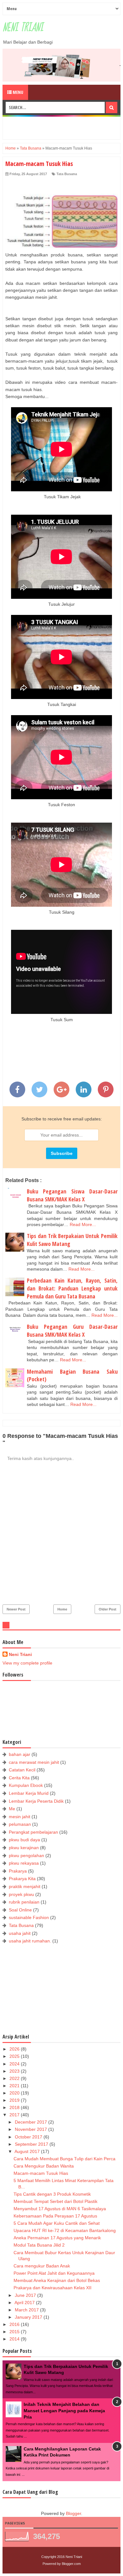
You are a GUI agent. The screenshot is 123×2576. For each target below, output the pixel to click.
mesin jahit (20, 1817)
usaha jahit (20, 1933)
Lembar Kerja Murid (29, 1793)
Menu (18, 92)
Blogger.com (71, 2564)
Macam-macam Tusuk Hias (41, 2173)
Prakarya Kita (22, 1879)
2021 (15, 2086)
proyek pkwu (21, 1894)
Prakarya (18, 1871)
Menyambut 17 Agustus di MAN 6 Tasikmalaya (60, 2209)
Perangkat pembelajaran (33, 1832)
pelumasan (20, 1824)
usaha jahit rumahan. (30, 1941)
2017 (15, 2115)
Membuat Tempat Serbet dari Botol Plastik (56, 2201)
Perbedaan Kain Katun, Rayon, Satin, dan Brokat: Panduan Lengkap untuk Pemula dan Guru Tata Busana (72, 1288)
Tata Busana (67, 174)
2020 (15, 2093)
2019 (15, 2100)
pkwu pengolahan (26, 1855)
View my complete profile (27, 1663)
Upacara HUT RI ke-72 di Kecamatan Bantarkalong (65, 2230)
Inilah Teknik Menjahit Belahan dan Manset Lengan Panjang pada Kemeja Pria (64, 2410)
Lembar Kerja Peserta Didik (36, 1801)
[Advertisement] (64, 127)
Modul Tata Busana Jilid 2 (39, 2245)
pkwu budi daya (24, 1840)
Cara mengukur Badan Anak (42, 2266)
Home (62, 1609)
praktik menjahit (25, 1886)
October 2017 (29, 2137)
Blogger (73, 2513)
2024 (15, 2064)
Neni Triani (23, 28)
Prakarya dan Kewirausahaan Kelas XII (53, 2288)
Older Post (108, 1609)
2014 (15, 2339)
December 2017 (32, 2122)
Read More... (83, 1224)
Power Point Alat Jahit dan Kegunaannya (54, 2273)
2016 (15, 2324)
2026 (15, 2049)
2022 (15, 2078)
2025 (15, 2056)
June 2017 (26, 2295)
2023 (15, 2071)
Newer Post (16, 1609)
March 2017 (27, 2310)
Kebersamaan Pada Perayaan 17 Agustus (55, 2216)
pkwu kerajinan (24, 1848)
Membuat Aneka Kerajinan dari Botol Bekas (57, 2280)
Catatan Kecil (22, 1770)
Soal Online (20, 1910)
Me (12, 1809)
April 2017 (25, 2303)
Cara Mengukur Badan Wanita (44, 2166)
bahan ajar (20, 1754)
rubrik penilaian (24, 1902)
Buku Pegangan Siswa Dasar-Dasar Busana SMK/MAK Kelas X (72, 1195)
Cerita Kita (19, 1778)
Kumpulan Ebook (26, 1785)
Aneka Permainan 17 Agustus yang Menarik (57, 2238)
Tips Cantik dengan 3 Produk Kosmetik (52, 2194)
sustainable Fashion (29, 1917)
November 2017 (32, 2129)
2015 (15, 2332)
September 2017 (32, 2144)
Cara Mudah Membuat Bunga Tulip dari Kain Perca (64, 2159)
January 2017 (29, 2317)
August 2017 (28, 2151)
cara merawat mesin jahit (34, 1762)
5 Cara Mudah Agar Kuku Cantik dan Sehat (57, 2223)
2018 (15, 2107)
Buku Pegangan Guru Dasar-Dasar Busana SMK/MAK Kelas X (72, 1331)
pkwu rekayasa (24, 1863)
